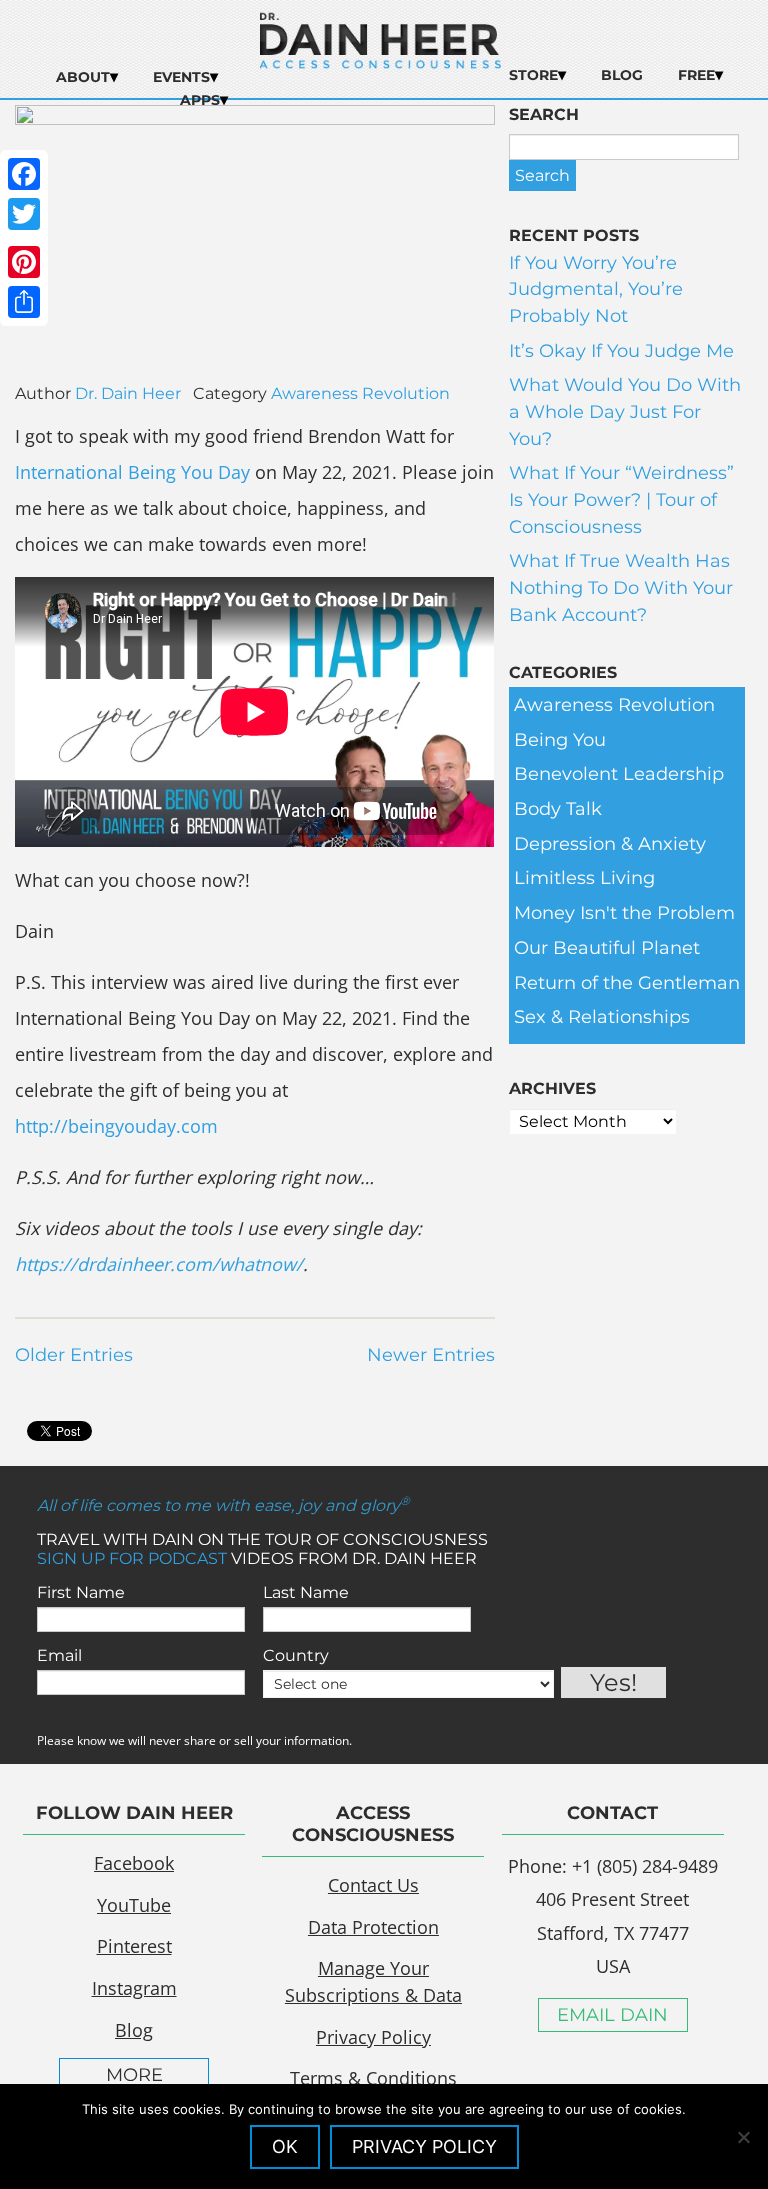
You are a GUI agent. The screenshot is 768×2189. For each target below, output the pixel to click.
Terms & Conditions (373, 2078)
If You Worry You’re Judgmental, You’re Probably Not (596, 289)
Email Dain (612, 2015)
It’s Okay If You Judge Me (621, 351)
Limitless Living (584, 878)
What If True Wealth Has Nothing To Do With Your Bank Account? (621, 587)
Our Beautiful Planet (607, 948)
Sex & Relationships (602, 1017)
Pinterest (134, 1946)
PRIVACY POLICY (424, 2146)
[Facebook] (24, 174)
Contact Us (373, 1885)
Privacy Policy (373, 2037)
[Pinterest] (24, 262)
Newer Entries (431, 1355)
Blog (622, 75)
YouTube (134, 1905)
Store (533, 75)
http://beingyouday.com (116, 1126)
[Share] (24, 302)
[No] (743, 2137)
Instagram (134, 1988)
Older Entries (74, 1355)
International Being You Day (132, 472)
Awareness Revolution (360, 393)
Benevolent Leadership (619, 774)
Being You (560, 740)
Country (296, 1655)
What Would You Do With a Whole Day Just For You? (625, 411)
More (134, 2075)
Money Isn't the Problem (624, 913)
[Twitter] (24, 214)
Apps (200, 100)
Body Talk (558, 809)
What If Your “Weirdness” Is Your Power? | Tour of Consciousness (621, 499)
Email (59, 1655)
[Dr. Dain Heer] (380, 63)
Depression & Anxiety (610, 844)
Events (181, 77)
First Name (81, 1592)
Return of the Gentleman (627, 983)
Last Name (306, 1592)
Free (696, 75)
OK (285, 2146)
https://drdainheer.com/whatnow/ (159, 1264)
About (83, 77)
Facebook (134, 1863)
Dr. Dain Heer (128, 393)
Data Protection (373, 1927)
